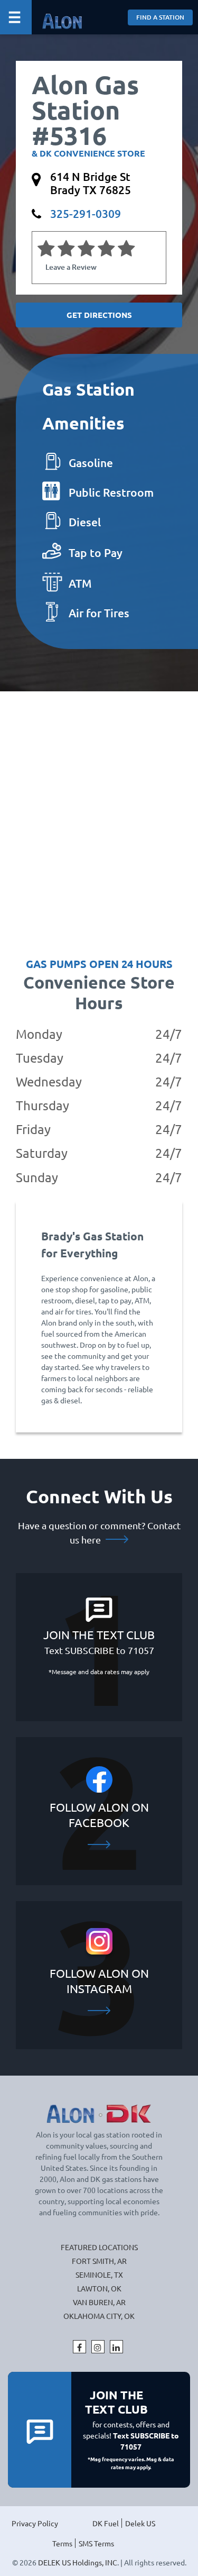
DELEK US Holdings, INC (78, 2562)
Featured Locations (99, 2247)
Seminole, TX (99, 2274)
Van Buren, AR (99, 2302)
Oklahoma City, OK (99, 2316)
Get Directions (99, 315)
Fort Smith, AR (99, 2261)
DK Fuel (106, 2523)
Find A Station (160, 17)
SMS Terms (96, 2543)
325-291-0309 (86, 213)
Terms (62, 2543)
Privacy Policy (35, 2523)
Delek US (140, 2523)
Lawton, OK (99, 2288)
